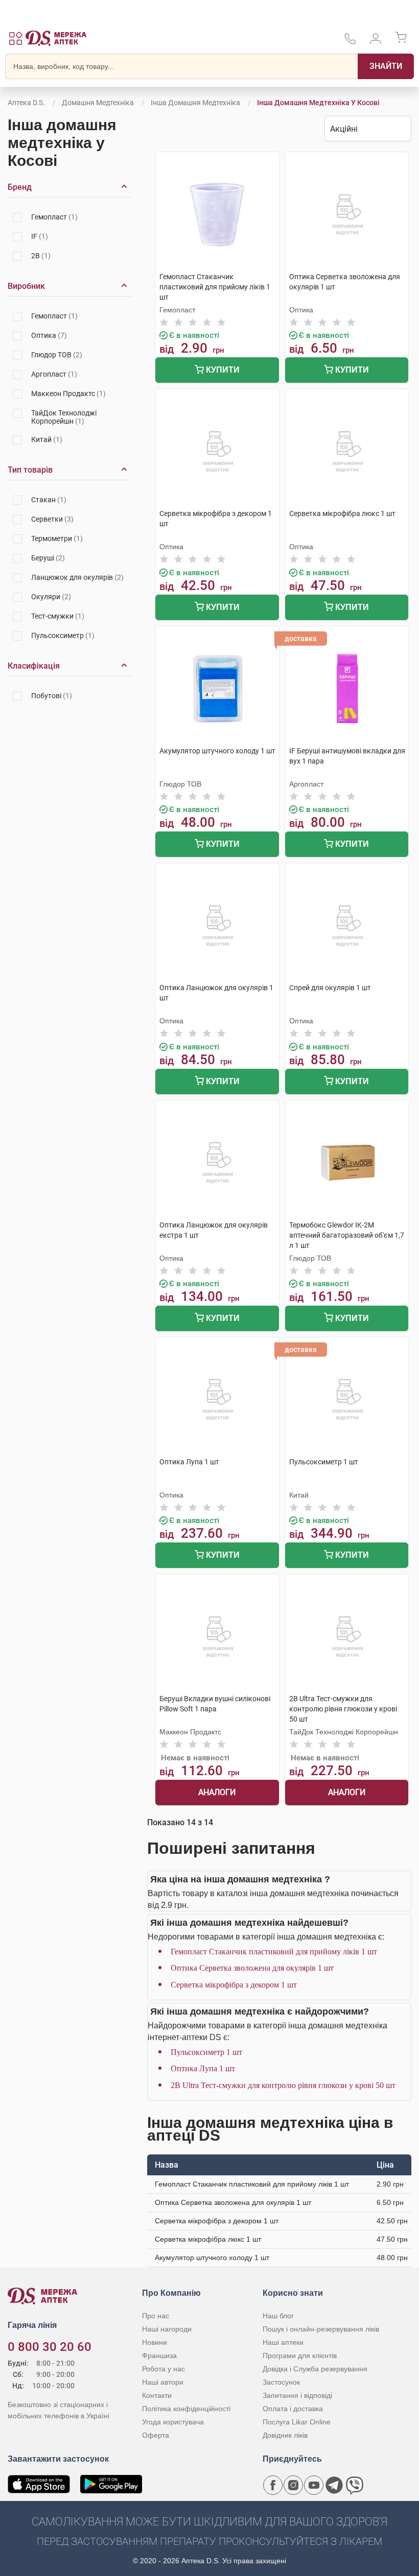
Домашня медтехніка (98, 103)
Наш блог (278, 2316)
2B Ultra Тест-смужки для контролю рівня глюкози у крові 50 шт (283, 2085)
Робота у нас (164, 2369)
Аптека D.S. (26, 103)
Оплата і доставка (293, 2409)
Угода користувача (173, 2422)
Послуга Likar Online (297, 2422)
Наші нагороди (167, 2329)
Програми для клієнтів (300, 2356)
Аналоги (217, 1792)
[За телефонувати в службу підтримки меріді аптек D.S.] (350, 42)
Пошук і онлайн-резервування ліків (321, 2329)
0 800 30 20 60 (50, 2347)
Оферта (156, 2435)
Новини (155, 2342)
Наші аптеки (283, 2342)
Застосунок (281, 2382)
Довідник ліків (285, 2435)
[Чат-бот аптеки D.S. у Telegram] (334, 2485)
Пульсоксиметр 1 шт (206, 2052)
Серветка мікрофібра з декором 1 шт (234, 1985)
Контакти (157, 2395)
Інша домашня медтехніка (195, 103)
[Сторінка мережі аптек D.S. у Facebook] (273, 2485)
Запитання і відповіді (297, 2395)
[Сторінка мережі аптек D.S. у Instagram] (293, 2485)
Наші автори (163, 2382)
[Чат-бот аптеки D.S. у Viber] (355, 2485)
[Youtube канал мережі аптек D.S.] (314, 2485)
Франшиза (159, 2356)
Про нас (156, 2316)
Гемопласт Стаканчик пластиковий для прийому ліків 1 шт (274, 1952)
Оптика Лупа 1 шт (203, 2068)
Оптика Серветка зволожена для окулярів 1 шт (252, 1968)
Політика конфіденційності (186, 2409)
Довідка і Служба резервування (315, 2369)
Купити (222, 370)
